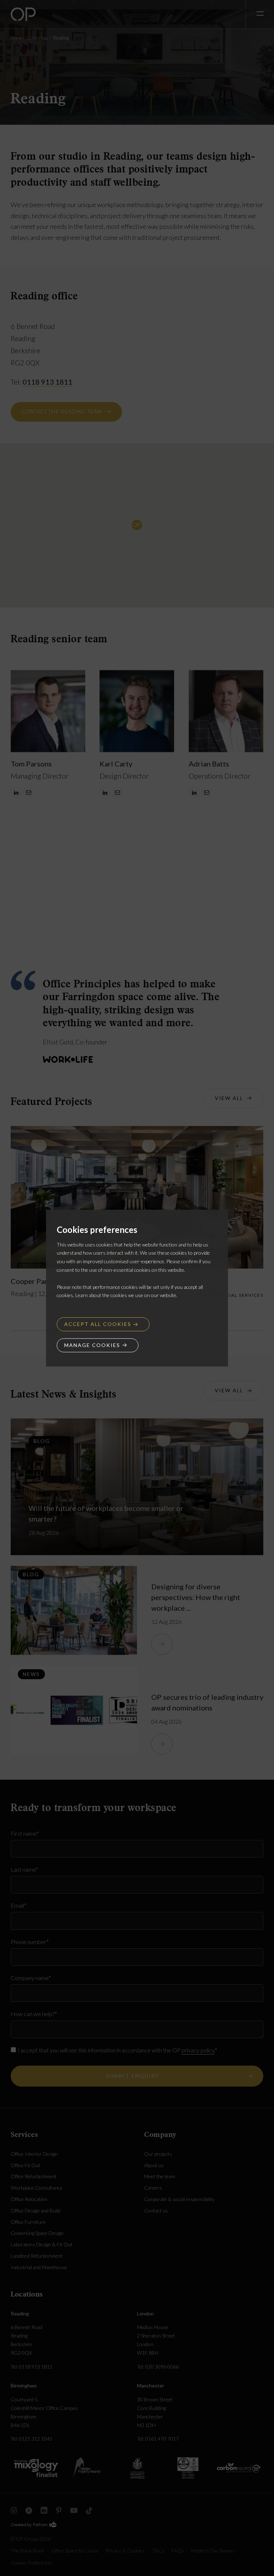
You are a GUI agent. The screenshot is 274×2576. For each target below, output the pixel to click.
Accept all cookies (98, 1324)
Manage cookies (92, 1345)
